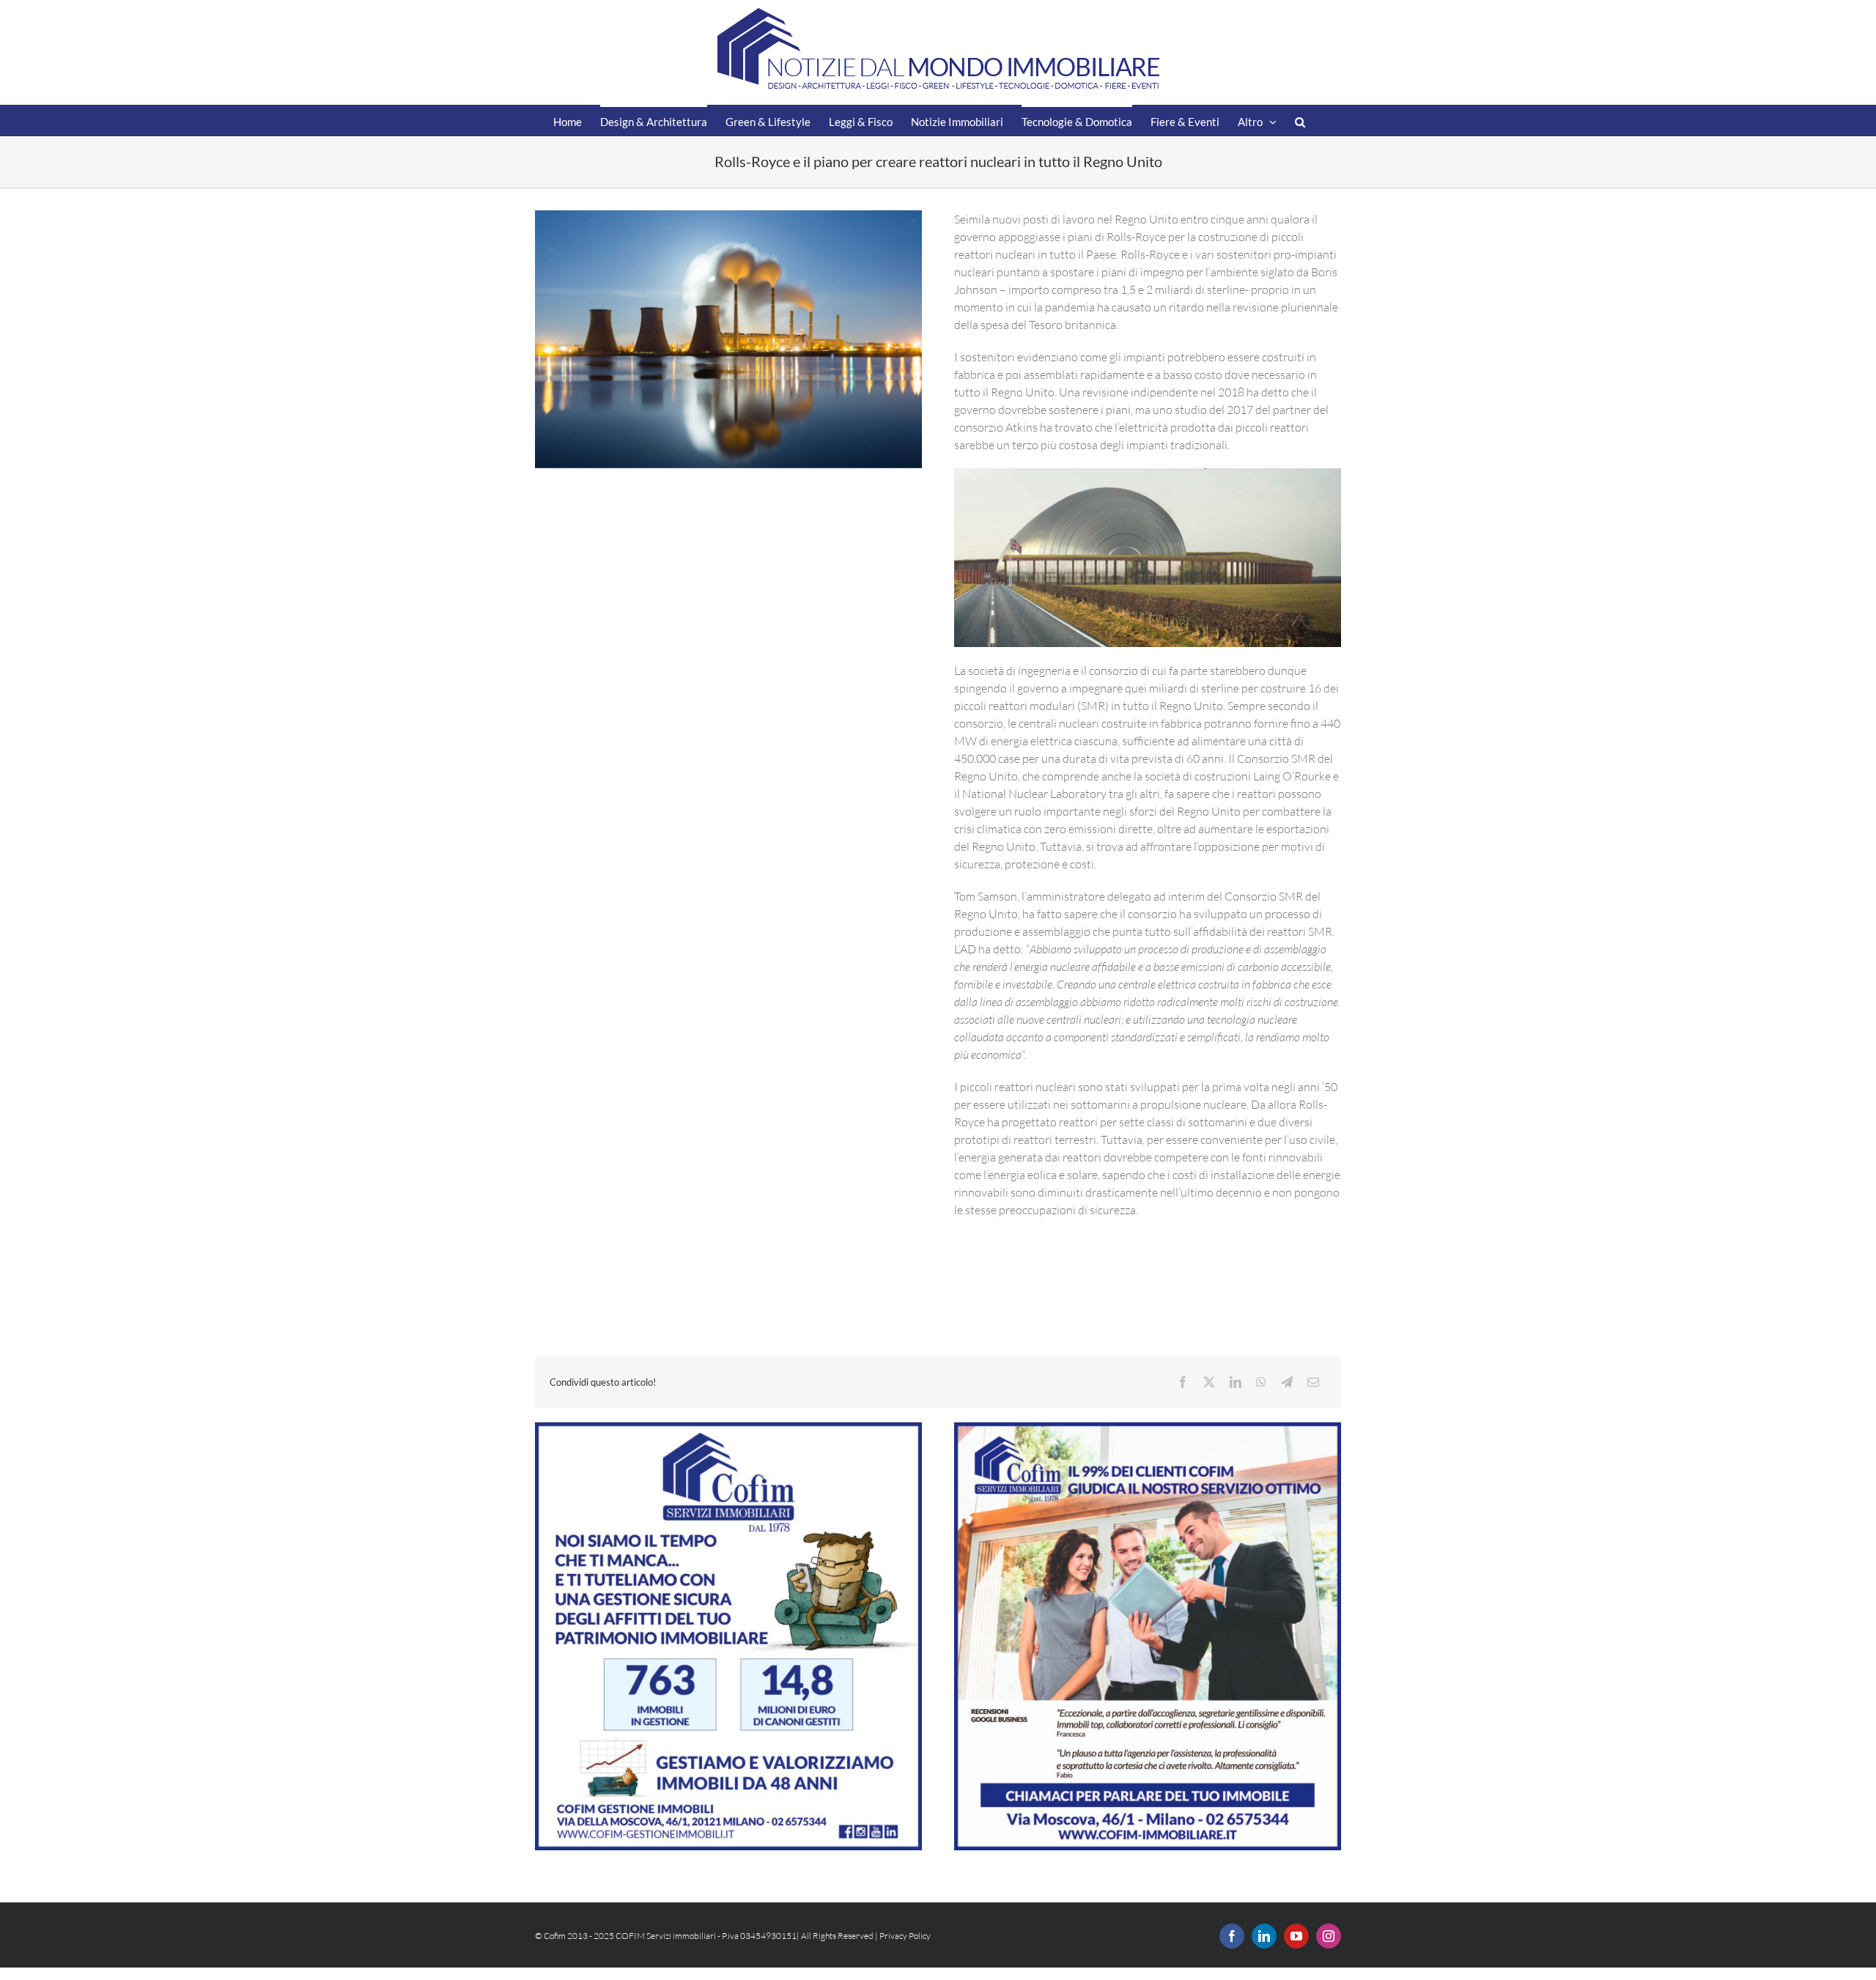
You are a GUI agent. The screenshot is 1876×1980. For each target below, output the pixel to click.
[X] (1209, 1382)
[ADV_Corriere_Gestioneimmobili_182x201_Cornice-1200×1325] (728, 1428)
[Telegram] (1287, 1382)
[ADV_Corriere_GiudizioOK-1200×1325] (1148, 1428)
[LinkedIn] (1236, 1382)
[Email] (1313, 1382)
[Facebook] (1183, 1382)
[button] (1300, 121)
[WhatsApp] (1261, 1382)
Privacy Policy (905, 1936)
